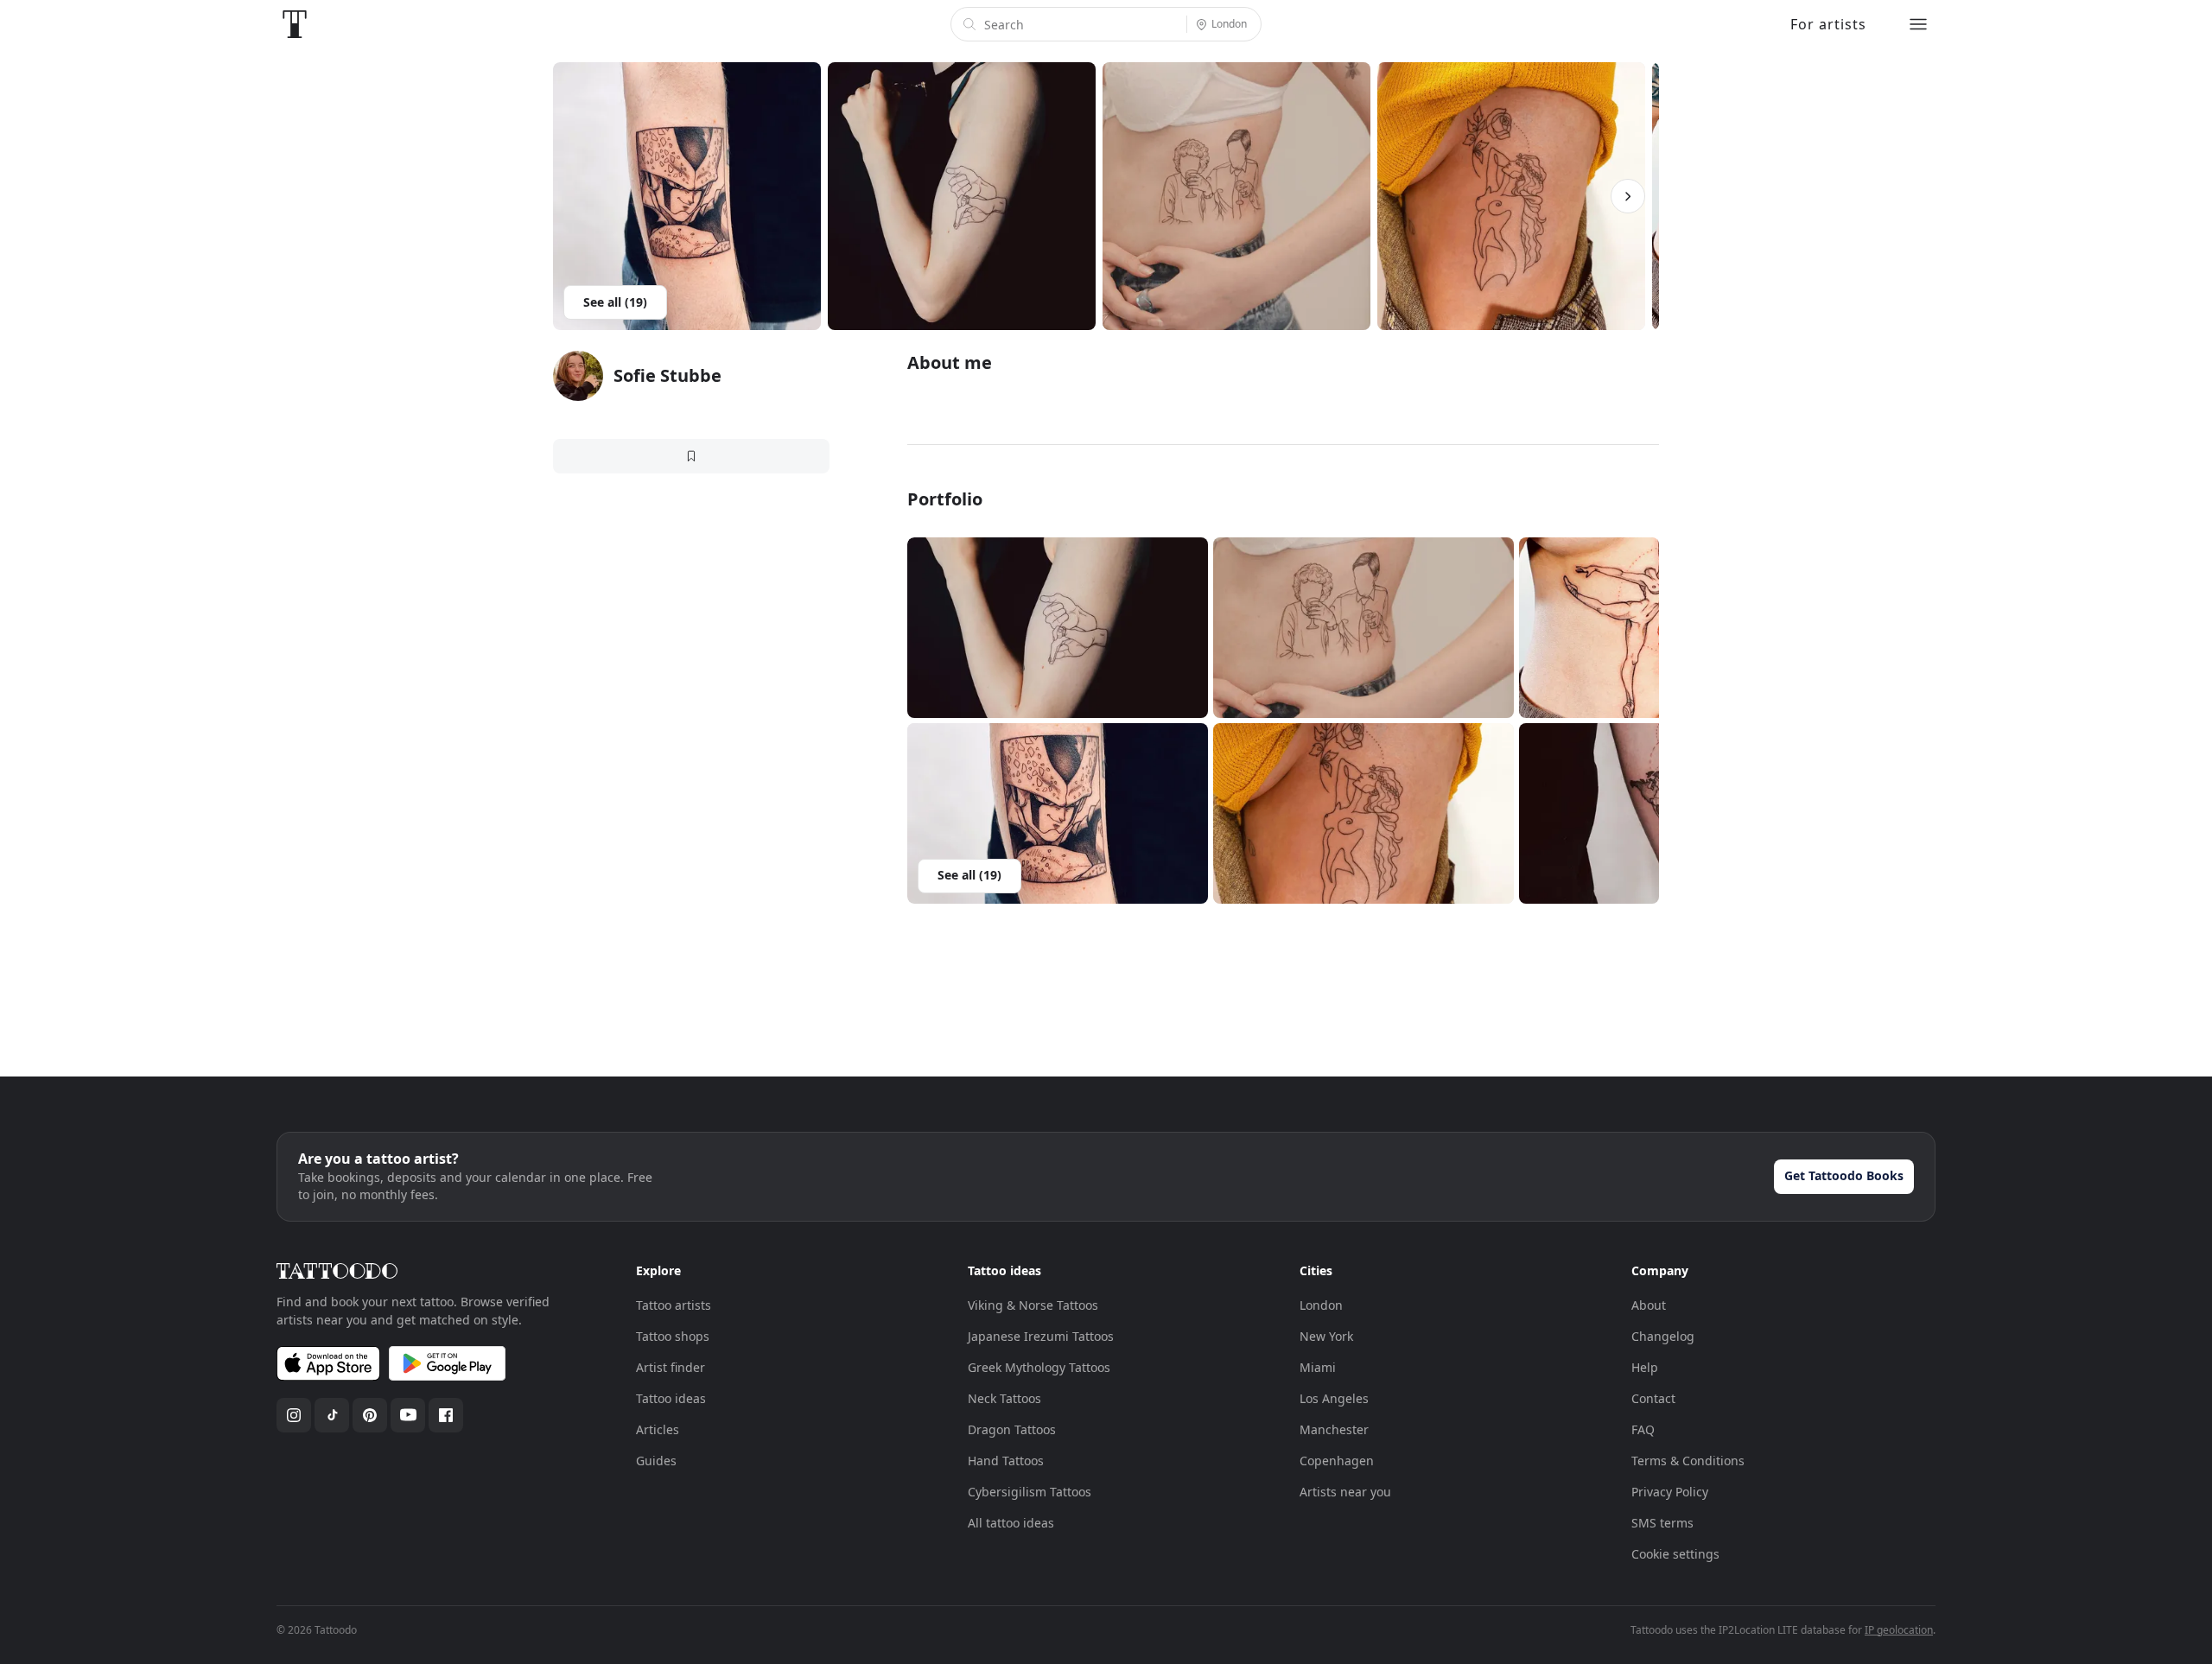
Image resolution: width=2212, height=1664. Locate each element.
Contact (1653, 1398)
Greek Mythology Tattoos (1039, 1367)
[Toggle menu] (1918, 24)
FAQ (1643, 1429)
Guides (656, 1461)
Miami (1318, 1367)
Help (1645, 1367)
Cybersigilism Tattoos (1030, 1492)
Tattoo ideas (671, 1398)
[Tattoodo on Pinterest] (370, 1415)
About (1649, 1305)
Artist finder (671, 1367)
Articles (658, 1429)
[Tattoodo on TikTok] (332, 1415)
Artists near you (1345, 1492)
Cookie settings (1675, 1554)
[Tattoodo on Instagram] (294, 1415)
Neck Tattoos (1004, 1398)
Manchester (1334, 1429)
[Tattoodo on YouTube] (408, 1415)
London (1321, 1305)
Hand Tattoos (1006, 1461)
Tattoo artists (674, 1305)
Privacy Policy (1670, 1492)
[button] (1058, 628)
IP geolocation (1899, 1630)
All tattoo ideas (1011, 1523)
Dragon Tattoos (1012, 1429)
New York (1326, 1336)
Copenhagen (1337, 1461)
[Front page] (295, 24)
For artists (1828, 24)
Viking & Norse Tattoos (1033, 1305)
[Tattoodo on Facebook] (446, 1415)
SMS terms (1662, 1523)
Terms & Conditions (1688, 1461)
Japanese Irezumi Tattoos (1041, 1336)
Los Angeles (1334, 1398)
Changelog (1663, 1336)
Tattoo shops (673, 1336)
